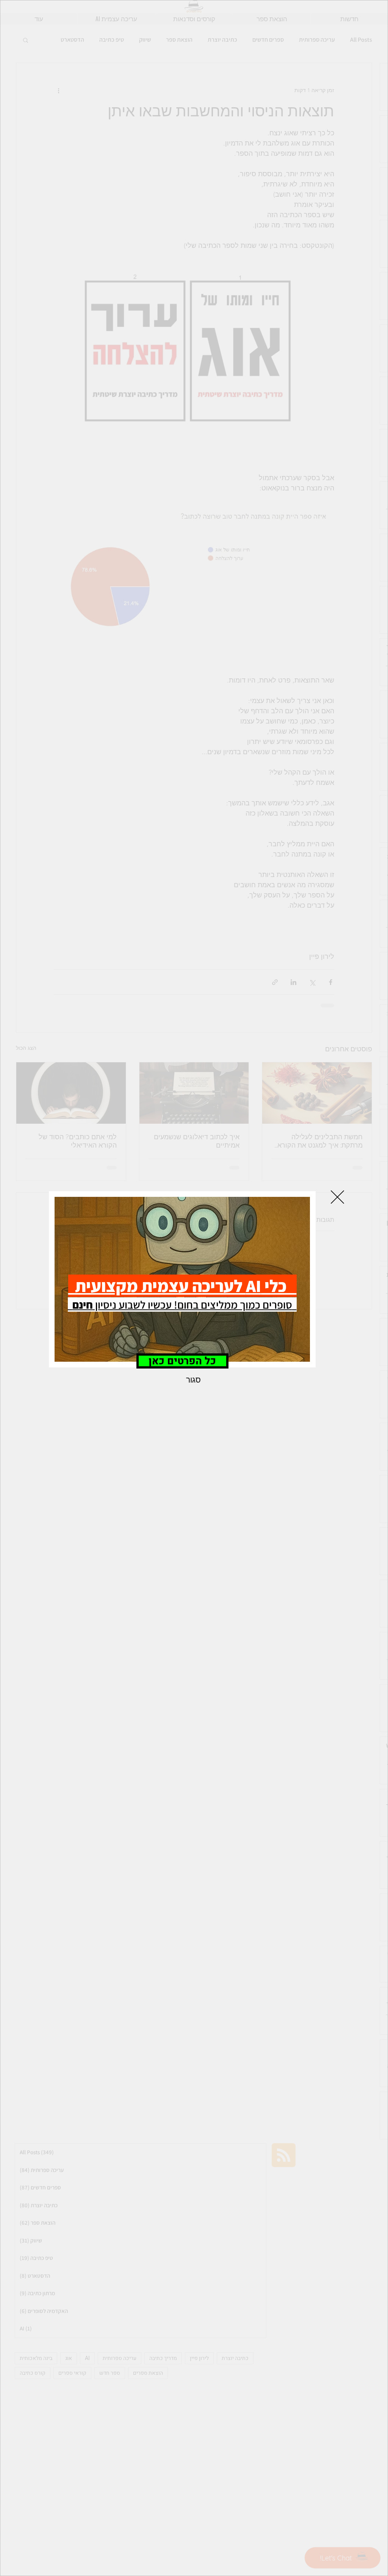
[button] (337, 1197)
